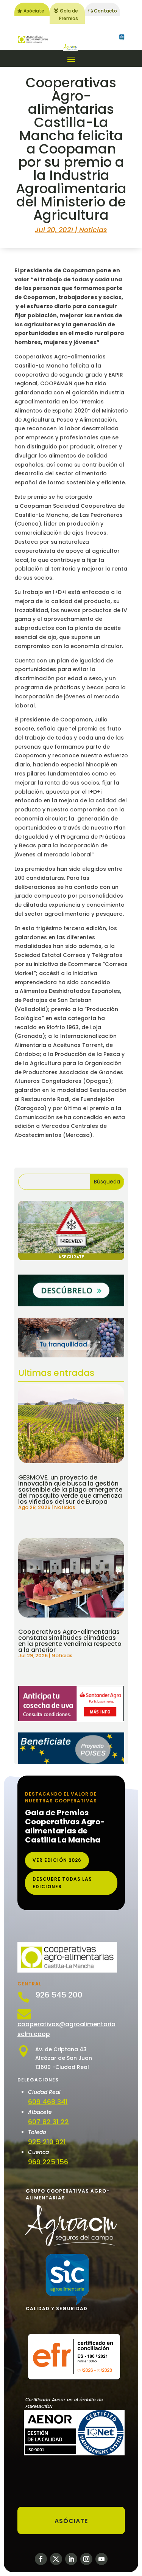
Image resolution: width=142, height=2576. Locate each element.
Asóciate (34, 11)
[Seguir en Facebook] (41, 2559)
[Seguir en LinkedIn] (71, 2559)
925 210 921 (47, 2142)
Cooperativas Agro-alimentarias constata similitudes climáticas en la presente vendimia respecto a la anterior (70, 1641)
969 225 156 (48, 2162)
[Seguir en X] (56, 2559)
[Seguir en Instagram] (86, 2559)
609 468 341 (48, 2102)
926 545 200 (59, 1995)
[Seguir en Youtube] (101, 2559)
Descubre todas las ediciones (62, 1883)
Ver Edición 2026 (57, 1860)
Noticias (93, 230)
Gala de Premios (69, 15)
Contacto (105, 11)
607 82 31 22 (48, 2122)
